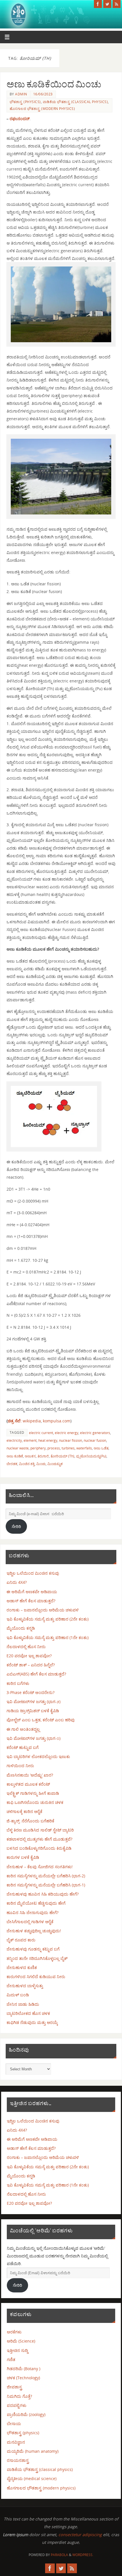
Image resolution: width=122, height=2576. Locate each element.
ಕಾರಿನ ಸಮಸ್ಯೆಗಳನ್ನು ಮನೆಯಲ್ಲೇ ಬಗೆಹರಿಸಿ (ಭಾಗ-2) (46, 1876)
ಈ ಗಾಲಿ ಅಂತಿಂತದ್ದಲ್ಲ (23, 1729)
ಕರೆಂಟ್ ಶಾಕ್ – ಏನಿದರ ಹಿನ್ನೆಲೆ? (31, 1665)
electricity (14, 1440)
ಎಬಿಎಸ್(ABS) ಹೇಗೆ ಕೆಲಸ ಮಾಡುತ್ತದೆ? (36, 1674)
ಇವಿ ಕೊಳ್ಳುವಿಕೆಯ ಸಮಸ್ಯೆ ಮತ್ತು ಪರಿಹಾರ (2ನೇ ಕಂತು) (48, 1619)
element (30, 1440)
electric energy (67, 1433)
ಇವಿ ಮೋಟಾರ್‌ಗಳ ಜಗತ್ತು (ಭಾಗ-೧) (33, 1738)
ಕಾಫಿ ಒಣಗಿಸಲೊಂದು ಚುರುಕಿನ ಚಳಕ (35, 1802)
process (54, 1448)
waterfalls (84, 1448)
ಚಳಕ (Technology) (23, 2378)
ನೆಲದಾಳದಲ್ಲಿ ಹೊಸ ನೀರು (26, 1647)
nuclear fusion (95, 1440)
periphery (38, 1448)
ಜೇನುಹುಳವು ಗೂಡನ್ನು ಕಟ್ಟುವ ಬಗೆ (33, 1949)
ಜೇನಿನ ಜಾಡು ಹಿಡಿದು (23, 2004)
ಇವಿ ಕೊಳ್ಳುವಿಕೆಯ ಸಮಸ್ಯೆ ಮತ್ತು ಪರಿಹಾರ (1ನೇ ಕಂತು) (48, 1637)
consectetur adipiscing (80, 2535)
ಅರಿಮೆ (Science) (21, 2341)
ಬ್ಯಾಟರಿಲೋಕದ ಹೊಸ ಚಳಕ (28, 2013)
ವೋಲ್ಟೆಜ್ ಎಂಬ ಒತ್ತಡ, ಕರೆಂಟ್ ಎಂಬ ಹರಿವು (41, 1720)
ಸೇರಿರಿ (16, 1526)
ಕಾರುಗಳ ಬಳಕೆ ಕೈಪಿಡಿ (23, 1857)
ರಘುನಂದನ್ (20, 119)
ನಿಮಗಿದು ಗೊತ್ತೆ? (19, 2396)
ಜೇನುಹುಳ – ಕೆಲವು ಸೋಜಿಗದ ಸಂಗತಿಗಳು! (40, 1867)
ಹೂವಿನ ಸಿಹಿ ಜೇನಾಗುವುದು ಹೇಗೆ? (32, 1912)
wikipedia (24, 1421)
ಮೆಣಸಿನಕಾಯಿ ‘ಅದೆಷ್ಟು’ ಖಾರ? (30, 1775)
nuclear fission (71, 1440)
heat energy (48, 1440)
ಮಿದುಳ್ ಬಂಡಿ (18, 1995)
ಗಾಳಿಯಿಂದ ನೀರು (20, 1766)
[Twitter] (107, 4)
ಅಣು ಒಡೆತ (101, 1448)
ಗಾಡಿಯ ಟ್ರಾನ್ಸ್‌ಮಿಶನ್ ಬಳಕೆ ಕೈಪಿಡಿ (33, 1711)
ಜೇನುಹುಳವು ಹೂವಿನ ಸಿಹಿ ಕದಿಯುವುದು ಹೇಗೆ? (43, 1894)
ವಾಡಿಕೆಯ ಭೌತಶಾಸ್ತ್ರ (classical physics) (75, 102)
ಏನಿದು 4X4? (17, 1582)
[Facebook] (98, 4)
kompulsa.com (57, 1421)
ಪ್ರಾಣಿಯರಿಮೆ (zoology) (26, 2414)
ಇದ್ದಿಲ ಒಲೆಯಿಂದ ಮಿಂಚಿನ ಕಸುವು (33, 1573)
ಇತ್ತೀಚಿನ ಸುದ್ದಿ (17, 2350)
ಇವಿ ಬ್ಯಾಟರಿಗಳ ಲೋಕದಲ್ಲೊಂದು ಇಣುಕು (38, 1756)
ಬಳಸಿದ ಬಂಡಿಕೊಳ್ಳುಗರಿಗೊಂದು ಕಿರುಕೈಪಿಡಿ (39, 1848)
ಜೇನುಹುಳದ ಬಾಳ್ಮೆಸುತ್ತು (25, 1986)
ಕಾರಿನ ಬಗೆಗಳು (18, 1683)
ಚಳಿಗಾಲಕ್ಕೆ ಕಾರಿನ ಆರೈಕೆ (24, 1811)
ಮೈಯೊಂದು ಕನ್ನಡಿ (21, 1628)
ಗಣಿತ (11, 2359)
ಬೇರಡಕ (12, 1464)
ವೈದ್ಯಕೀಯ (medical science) (32, 2478)
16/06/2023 (43, 94)
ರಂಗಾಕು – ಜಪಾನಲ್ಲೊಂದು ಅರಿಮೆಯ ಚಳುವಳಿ (43, 1610)
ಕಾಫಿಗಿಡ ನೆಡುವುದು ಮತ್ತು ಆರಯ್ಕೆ (32, 2022)
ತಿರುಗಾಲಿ (43, 1456)
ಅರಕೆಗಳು (14, 2332)
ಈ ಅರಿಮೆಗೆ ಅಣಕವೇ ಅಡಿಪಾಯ (32, 1592)
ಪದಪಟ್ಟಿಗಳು (17, 2405)
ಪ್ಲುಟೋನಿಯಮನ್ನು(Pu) (91, 1456)
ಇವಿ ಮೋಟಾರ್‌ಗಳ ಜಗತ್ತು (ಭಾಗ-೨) (33, 1702)
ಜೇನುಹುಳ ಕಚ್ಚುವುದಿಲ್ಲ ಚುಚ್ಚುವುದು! (34, 1931)
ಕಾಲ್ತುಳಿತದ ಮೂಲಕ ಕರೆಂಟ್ (28, 1784)
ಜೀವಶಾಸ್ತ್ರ (14, 2387)
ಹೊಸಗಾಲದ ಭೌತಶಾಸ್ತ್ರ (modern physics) (42, 109)
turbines (68, 1448)
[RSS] (117, 4)
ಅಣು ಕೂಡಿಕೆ (15, 1456)
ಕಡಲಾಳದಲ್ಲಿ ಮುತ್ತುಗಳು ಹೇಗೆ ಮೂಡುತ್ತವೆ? (39, 1839)
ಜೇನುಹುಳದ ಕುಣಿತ (22, 1967)
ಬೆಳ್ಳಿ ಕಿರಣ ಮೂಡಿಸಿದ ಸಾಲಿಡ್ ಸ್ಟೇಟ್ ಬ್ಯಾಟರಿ (40, 1830)
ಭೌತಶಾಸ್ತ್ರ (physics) (25, 102)
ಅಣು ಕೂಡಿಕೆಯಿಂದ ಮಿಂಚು (54, 84)
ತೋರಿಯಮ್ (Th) (62, 1456)
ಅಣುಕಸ (30, 1456)
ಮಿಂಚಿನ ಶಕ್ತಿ (27, 1464)
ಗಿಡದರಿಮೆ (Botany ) (24, 2369)
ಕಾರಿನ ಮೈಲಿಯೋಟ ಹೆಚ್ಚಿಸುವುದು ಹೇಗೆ (36, 1903)
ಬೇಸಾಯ (14, 2424)
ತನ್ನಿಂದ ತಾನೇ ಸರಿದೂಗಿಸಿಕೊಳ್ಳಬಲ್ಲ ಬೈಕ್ (37, 1958)
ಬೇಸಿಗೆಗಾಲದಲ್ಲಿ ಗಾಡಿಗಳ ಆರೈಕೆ (30, 1922)
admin (21, 94)
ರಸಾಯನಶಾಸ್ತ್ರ (18, 2460)
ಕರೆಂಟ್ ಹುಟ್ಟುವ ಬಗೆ (23, 1747)
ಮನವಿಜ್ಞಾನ (16, 2442)
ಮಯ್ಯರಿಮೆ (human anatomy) (33, 2451)
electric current (41, 1433)
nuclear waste (18, 1448)
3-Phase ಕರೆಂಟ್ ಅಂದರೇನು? (30, 1692)
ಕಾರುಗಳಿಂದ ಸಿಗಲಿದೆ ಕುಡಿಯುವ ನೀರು (36, 1977)
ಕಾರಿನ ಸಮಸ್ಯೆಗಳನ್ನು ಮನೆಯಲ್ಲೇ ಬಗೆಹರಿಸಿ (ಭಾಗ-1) (46, 1885)
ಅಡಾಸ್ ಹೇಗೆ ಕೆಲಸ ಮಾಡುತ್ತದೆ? (31, 1601)
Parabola (59, 2555)
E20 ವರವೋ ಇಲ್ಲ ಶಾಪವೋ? (29, 1656)
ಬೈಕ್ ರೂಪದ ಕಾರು (21, 1940)
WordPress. (83, 2555)
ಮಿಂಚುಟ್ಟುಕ (55, 1464)
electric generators (95, 1433)
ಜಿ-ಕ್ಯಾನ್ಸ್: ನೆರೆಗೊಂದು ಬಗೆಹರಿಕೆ (30, 1821)
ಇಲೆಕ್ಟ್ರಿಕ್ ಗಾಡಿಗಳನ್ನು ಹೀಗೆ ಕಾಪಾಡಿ (33, 1793)
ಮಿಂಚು (41, 1464)
